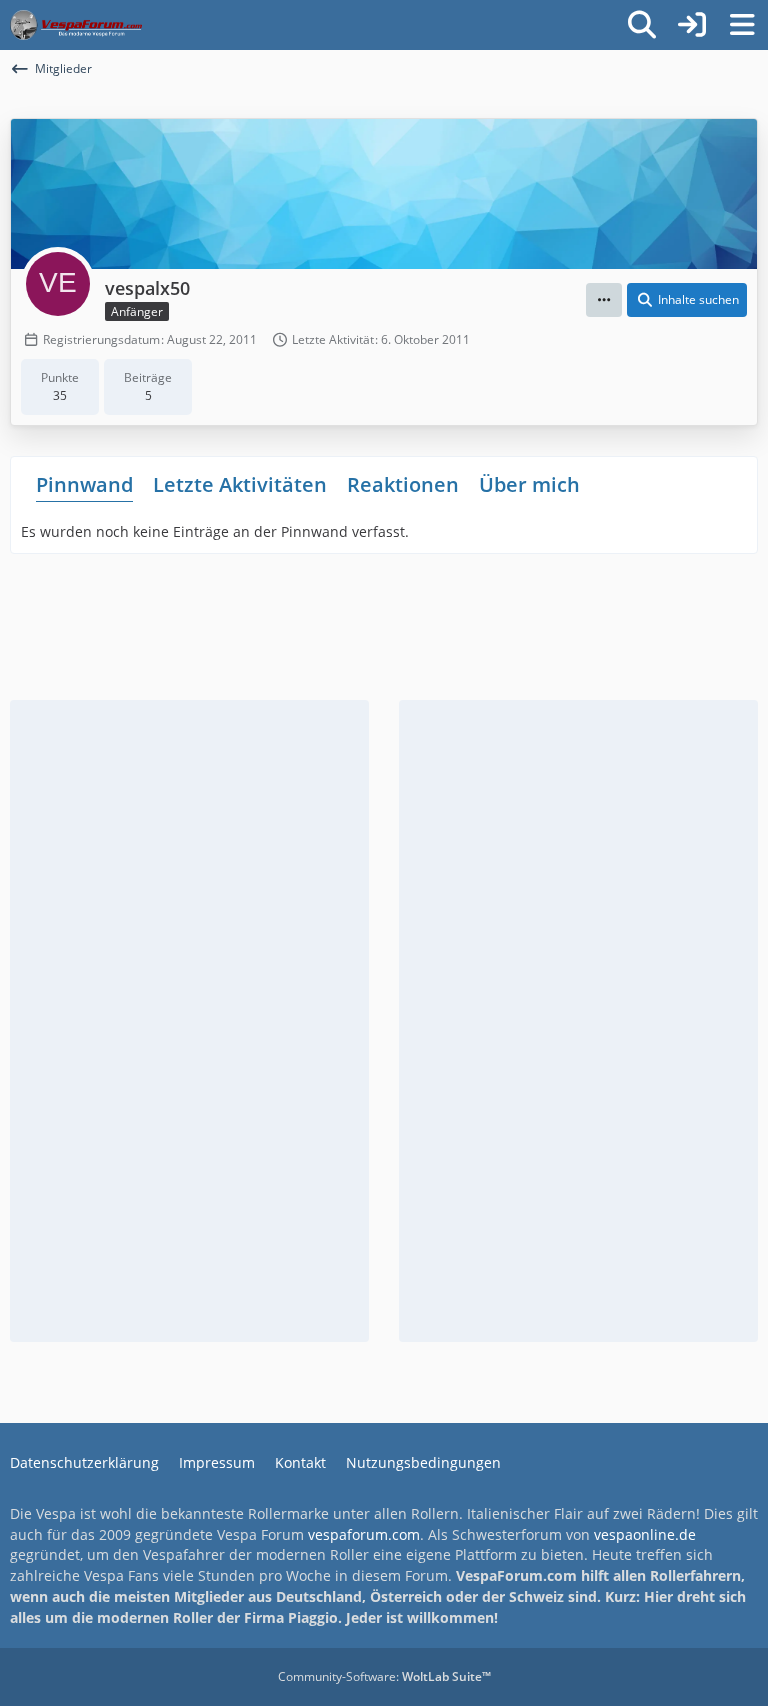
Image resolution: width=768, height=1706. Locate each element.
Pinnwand (84, 484)
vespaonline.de (645, 1534)
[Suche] (642, 25)
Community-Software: (384, 1676)
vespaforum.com (364, 1534)
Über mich (529, 484)
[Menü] (742, 25)
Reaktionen (403, 484)
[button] (604, 300)
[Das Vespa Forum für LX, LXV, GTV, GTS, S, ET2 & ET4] (76, 25)
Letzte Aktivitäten (240, 484)
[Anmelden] (692, 25)
